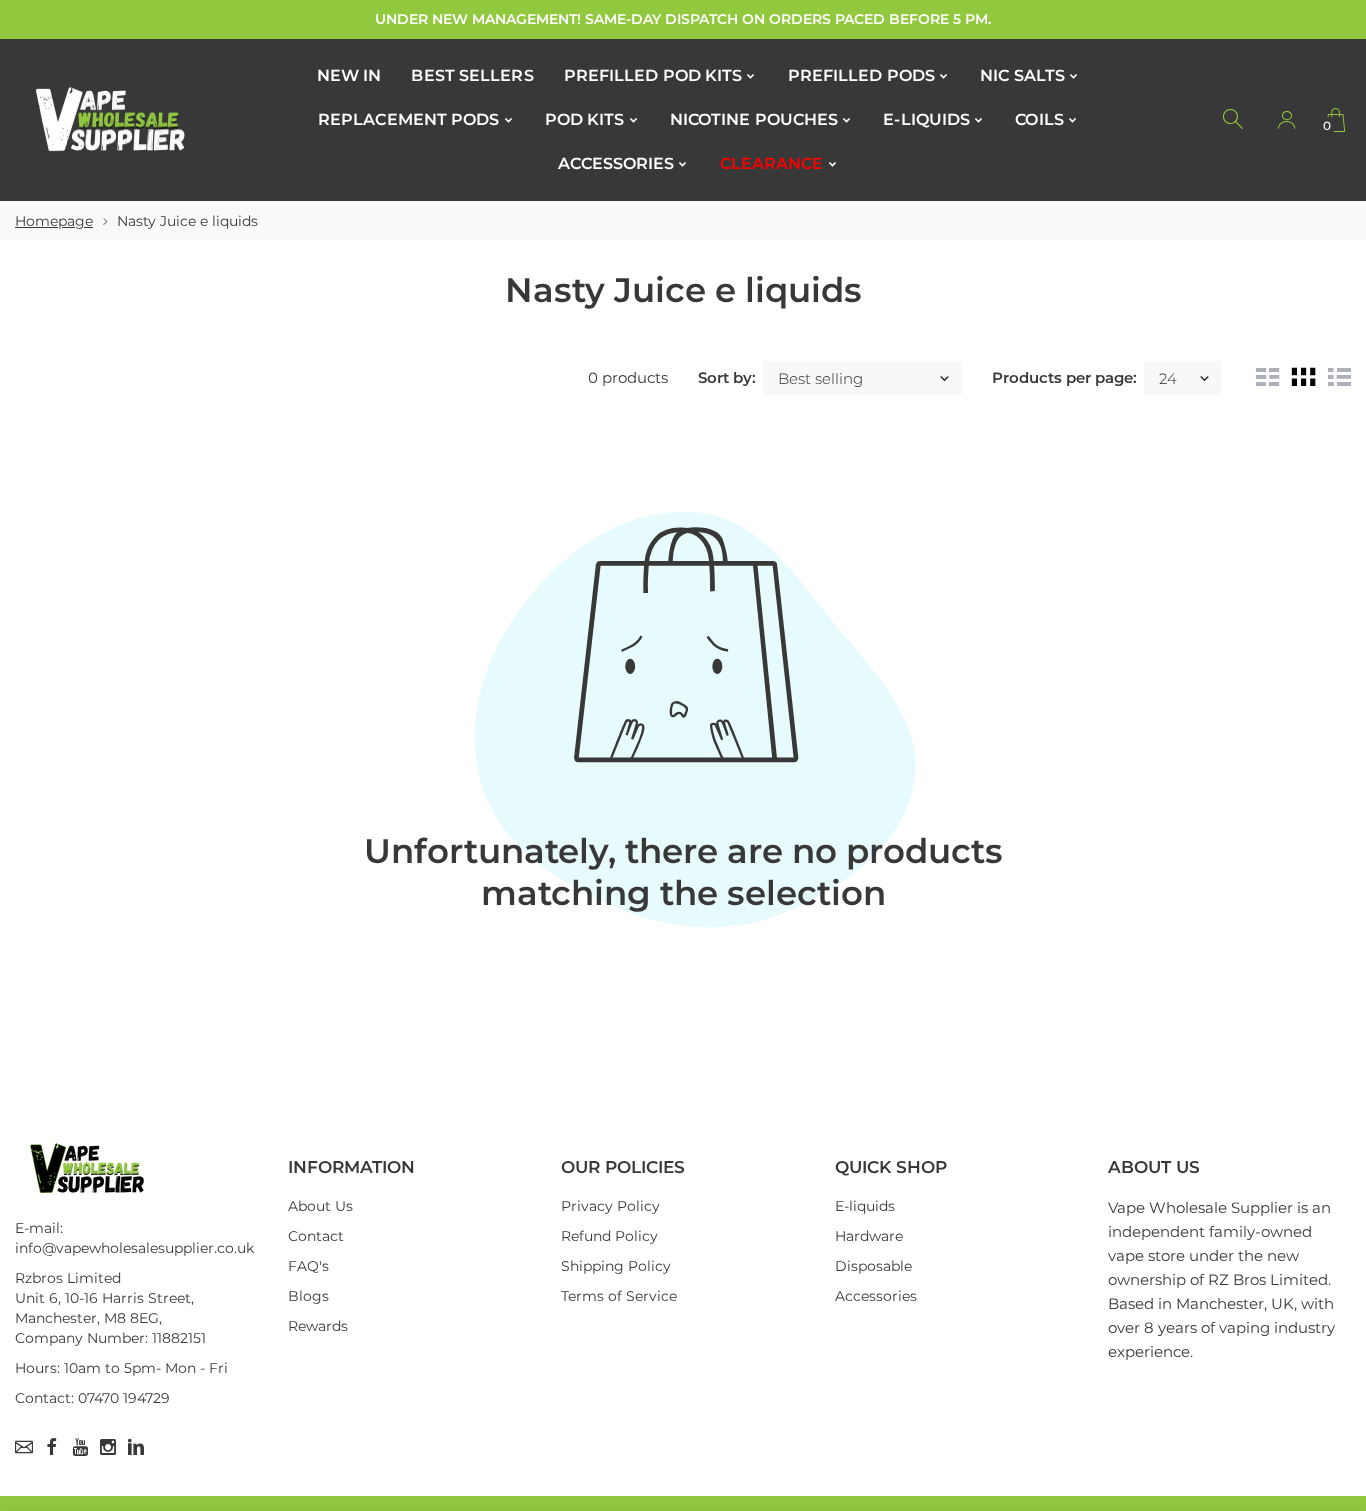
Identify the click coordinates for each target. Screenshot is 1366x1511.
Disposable (873, 1266)
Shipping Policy (616, 1266)
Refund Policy (609, 1236)
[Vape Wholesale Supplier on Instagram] (108, 1447)
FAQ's (308, 1266)
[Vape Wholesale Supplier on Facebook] (52, 1447)
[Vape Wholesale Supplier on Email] (24, 1447)
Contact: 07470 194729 (92, 1398)
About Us (320, 1206)
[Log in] (1286, 120)
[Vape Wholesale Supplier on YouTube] (80, 1447)
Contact (316, 1236)
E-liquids (865, 1206)
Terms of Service (619, 1296)
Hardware (869, 1236)
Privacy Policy (610, 1206)
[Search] (1234, 120)
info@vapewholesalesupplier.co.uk (134, 1248)
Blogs (308, 1296)
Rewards (318, 1326)
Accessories (876, 1296)
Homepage (54, 221)
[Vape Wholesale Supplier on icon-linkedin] (136, 1447)
